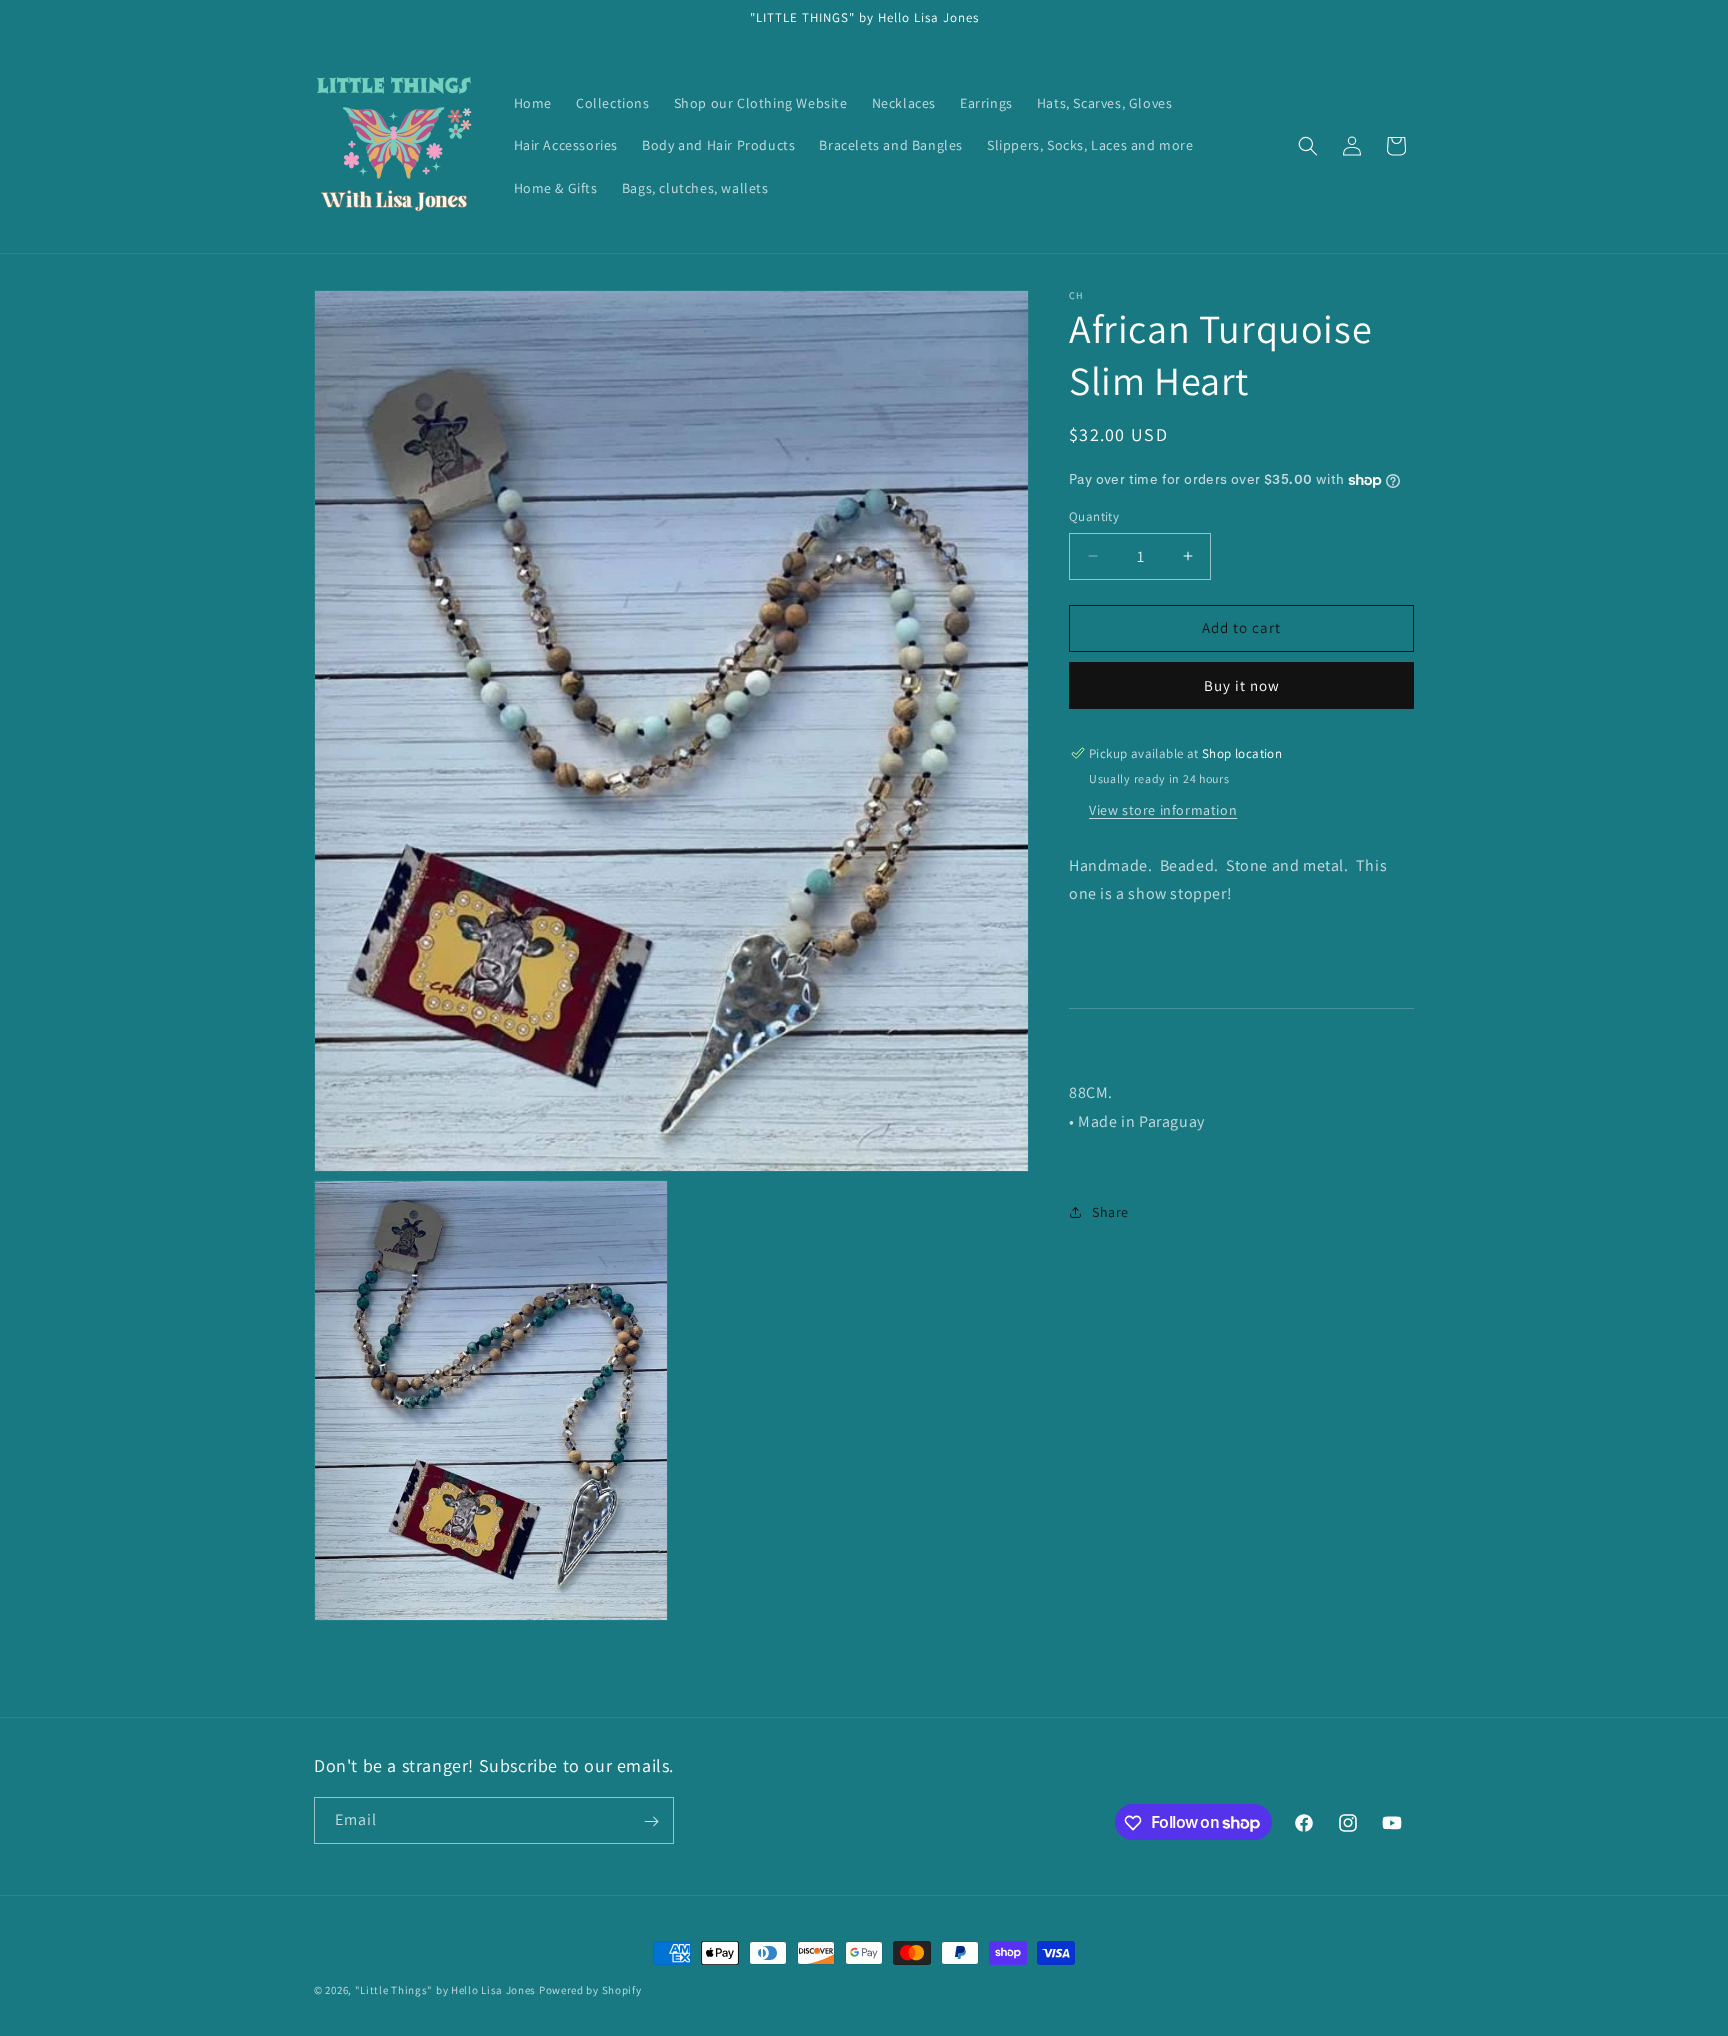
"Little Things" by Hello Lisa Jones (447, 1990)
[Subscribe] (651, 1821)
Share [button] (1110, 1212)
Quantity (1094, 516)
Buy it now (1242, 685)
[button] (1308, 146)
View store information (1163, 810)
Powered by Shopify (590, 1990)
